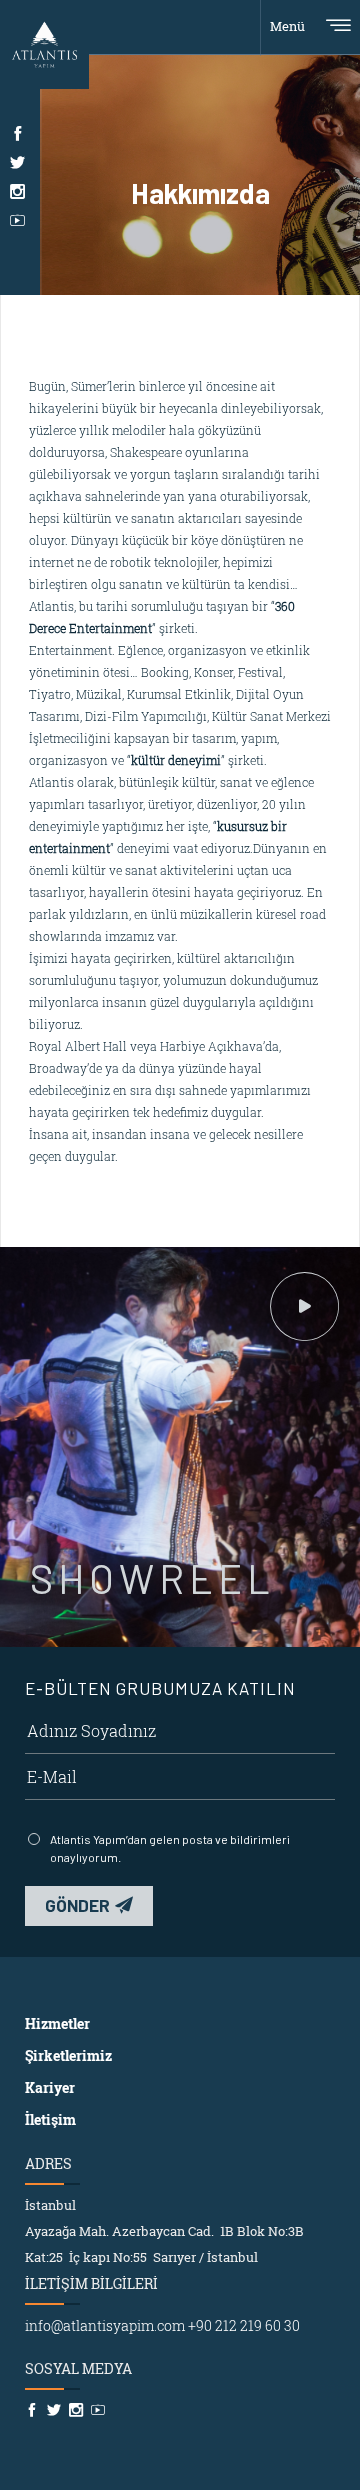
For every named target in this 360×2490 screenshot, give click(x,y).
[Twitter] (17, 162)
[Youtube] (17, 220)
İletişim (50, 2119)
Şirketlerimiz (68, 2055)
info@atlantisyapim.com (105, 2325)
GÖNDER (77, 1905)
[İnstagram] (17, 191)
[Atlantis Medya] (44, 42)
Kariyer (50, 2087)
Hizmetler (57, 2023)
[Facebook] (17, 133)
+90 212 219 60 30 (244, 2325)
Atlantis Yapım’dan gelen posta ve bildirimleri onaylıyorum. (170, 1848)
